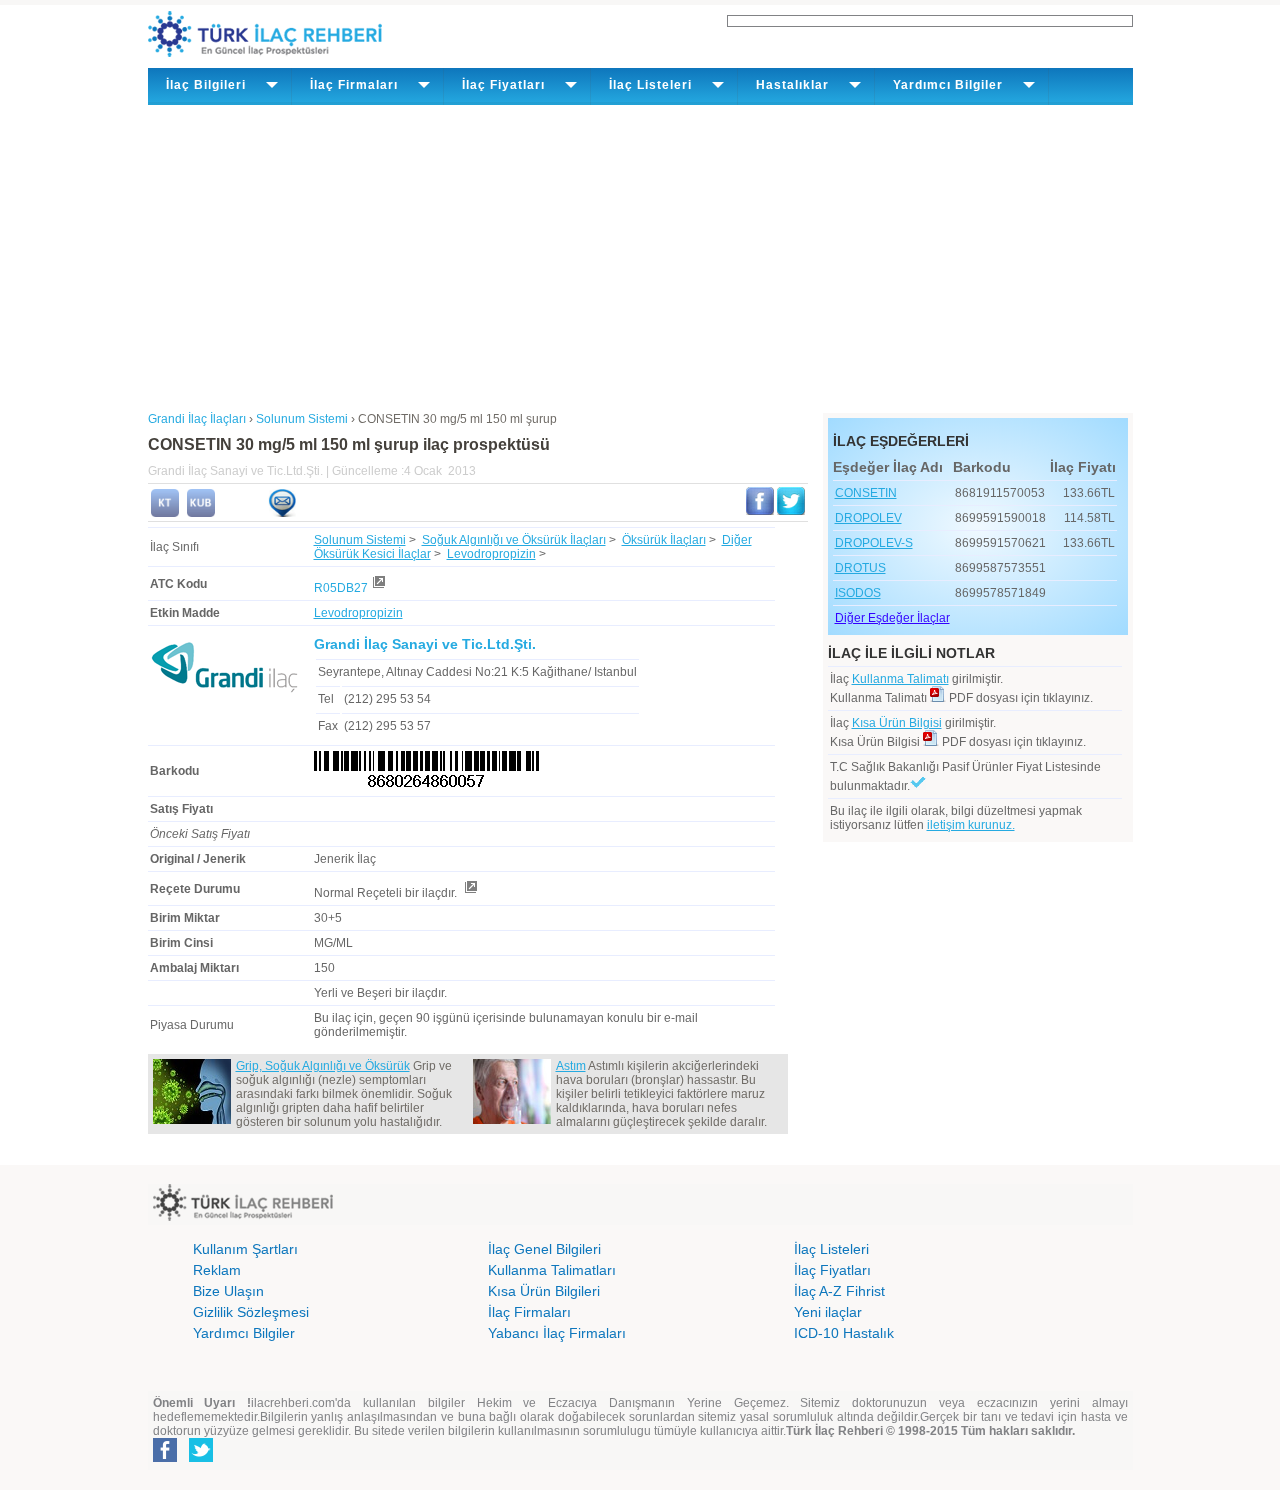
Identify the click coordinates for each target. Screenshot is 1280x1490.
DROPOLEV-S (874, 543)
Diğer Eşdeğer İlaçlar (892, 618)
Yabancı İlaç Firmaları (557, 1333)
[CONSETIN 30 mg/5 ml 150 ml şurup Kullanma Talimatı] (165, 513)
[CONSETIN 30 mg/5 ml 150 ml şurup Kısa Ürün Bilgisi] (201, 513)
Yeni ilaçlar (828, 1312)
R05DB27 (341, 588)
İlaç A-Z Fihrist (839, 1291)
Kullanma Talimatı (900, 679)
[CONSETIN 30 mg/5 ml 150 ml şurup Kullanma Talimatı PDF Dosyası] (938, 698)
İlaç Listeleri (831, 1249)
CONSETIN (866, 493)
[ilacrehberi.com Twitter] (201, 1458)
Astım (571, 1066)
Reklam (217, 1270)
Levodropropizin (491, 554)
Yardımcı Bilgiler (244, 1333)
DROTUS (860, 568)
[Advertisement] (640, 255)
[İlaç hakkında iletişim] (282, 513)
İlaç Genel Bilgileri (544, 1249)
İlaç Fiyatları (832, 1270)
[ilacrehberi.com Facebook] (165, 1458)
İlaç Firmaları (529, 1312)
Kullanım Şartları (245, 1249)
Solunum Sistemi (360, 540)
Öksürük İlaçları (664, 540)
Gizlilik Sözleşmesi (251, 1312)
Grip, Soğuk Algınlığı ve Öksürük (323, 1066)
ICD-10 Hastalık (844, 1333)
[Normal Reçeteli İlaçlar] (470, 893)
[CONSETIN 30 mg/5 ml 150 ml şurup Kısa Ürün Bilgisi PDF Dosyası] (931, 742)
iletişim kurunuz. (971, 825)
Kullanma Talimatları (552, 1270)
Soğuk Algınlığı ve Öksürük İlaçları (514, 540)
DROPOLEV (868, 518)
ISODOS (858, 593)
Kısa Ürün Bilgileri (544, 1291)
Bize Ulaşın (228, 1291)
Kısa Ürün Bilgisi (897, 723)
